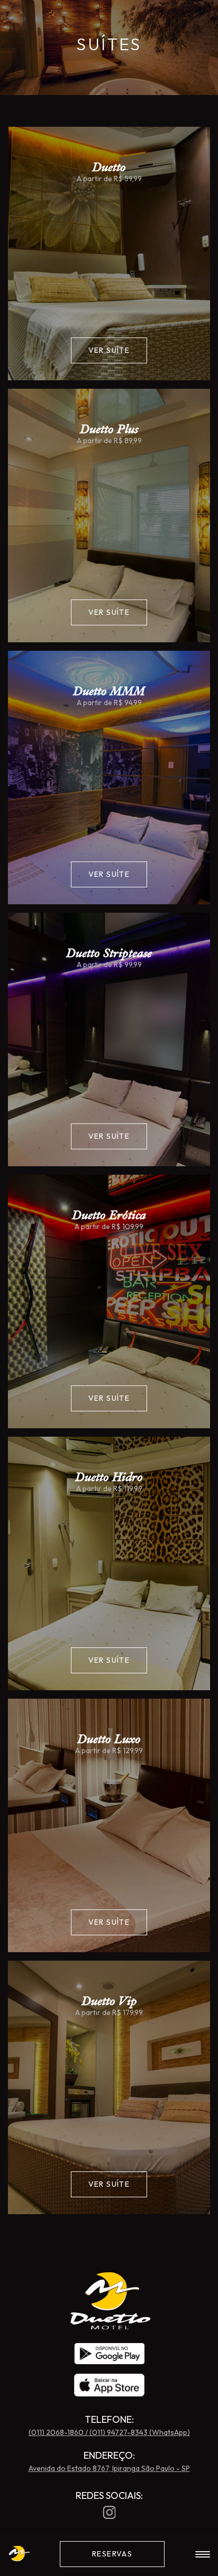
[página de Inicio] (109, 2326)
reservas (112, 2554)
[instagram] (109, 2512)
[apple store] (109, 2386)
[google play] (109, 2354)
